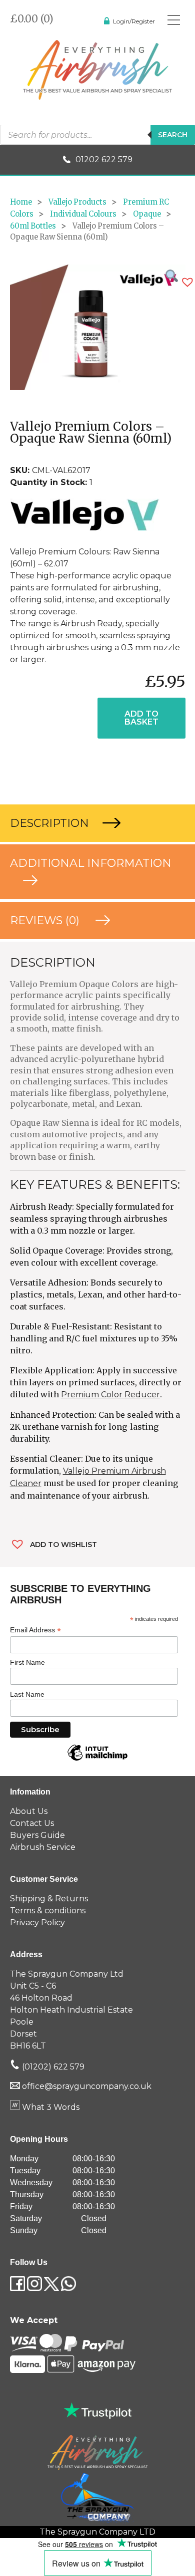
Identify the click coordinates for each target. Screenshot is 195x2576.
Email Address (35, 1630)
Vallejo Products (77, 202)
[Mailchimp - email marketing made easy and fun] (97, 1760)
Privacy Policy (37, 1923)
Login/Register (134, 21)
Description (51, 823)
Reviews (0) (46, 920)
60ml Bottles (33, 226)
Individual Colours (83, 214)
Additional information (91, 863)
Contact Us (32, 1823)
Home (21, 202)
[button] (187, 282)
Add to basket (141, 718)
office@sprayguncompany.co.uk (87, 2086)
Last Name (27, 1694)
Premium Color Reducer (110, 1395)
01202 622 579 (104, 159)
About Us (29, 1811)
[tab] (97, 823)
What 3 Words (50, 2107)
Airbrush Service (43, 1847)
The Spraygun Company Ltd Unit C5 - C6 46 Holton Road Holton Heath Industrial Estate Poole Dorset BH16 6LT (71, 2010)
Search (173, 135)
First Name (27, 1662)
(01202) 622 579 (52, 2067)
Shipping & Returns (49, 1899)
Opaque (147, 214)
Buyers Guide (37, 1835)
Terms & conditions (48, 1911)
